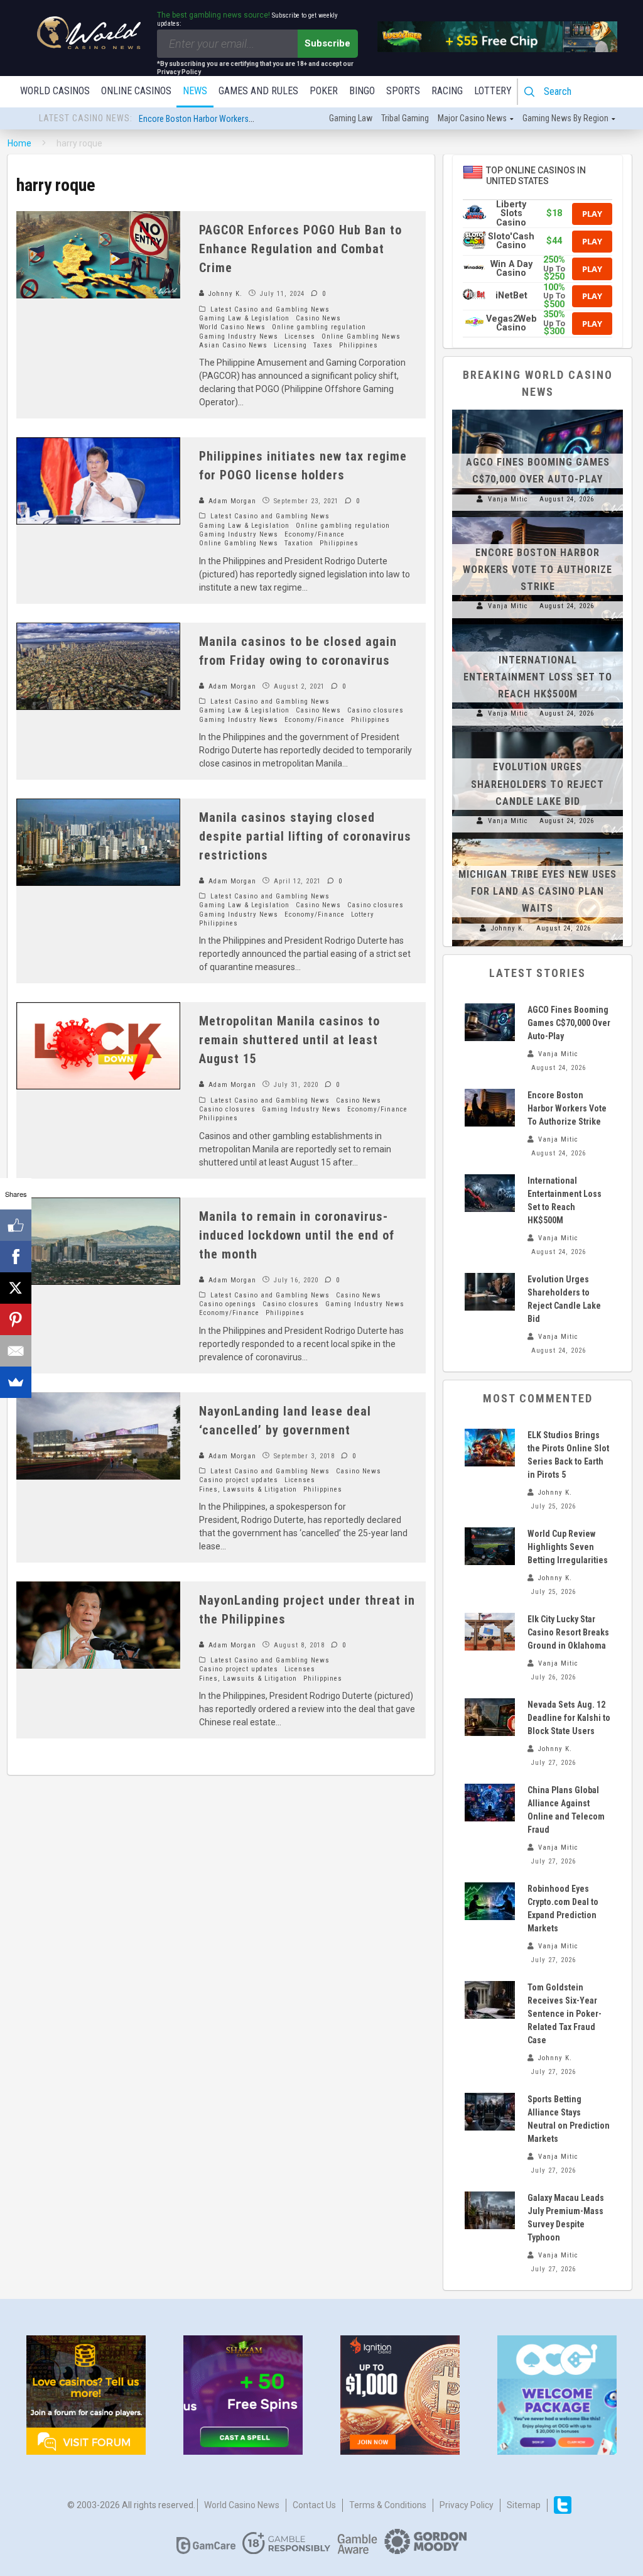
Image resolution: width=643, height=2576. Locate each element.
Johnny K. (224, 294)
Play (592, 214)
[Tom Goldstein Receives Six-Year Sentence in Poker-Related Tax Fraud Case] (490, 2000)
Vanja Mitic (508, 499)
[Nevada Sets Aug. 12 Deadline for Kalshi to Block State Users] (490, 1717)
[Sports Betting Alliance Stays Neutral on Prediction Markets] (490, 2112)
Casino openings (228, 1304)
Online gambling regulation (319, 327)
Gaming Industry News (239, 336)
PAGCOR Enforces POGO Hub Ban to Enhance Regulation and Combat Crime (300, 249)
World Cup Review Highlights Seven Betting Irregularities (568, 1547)
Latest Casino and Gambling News (270, 309)
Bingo (362, 91)
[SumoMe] (16, 1382)
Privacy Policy (467, 2505)
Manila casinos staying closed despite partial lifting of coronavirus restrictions (305, 836)
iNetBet (511, 296)
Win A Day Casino (511, 269)
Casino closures (376, 710)
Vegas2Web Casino (511, 323)
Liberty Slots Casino (511, 214)
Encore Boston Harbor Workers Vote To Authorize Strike (538, 570)
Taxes (323, 345)
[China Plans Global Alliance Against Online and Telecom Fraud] (490, 1803)
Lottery (493, 91)
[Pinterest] (16, 1319)
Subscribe (327, 43)
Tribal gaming (405, 118)
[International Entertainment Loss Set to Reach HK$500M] (538, 625)
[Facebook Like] (16, 1225)
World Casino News (232, 327)
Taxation (299, 543)
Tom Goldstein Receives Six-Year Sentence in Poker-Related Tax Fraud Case (565, 2014)
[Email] (16, 1351)
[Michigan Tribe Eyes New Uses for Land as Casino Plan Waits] (538, 839)
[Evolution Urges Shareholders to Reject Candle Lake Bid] (538, 732)
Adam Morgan (231, 501)
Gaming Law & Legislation (244, 318)
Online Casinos (136, 91)
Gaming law (351, 118)
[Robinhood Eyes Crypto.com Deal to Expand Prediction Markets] (490, 1901)
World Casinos (55, 91)
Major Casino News (472, 118)
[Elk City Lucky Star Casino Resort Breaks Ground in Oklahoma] (490, 1632)
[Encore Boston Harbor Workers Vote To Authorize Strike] (538, 517)
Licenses (300, 336)
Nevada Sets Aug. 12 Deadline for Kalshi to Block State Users (569, 1718)
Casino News (318, 318)
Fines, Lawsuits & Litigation (248, 1489)
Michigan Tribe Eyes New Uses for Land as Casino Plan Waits (538, 891)
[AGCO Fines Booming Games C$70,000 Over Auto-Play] (538, 410)
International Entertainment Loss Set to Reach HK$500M (239, 117)
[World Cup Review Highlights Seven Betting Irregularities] (490, 1546)
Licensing (290, 345)
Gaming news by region (565, 118)
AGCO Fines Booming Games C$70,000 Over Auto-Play (569, 1023)
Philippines (359, 345)
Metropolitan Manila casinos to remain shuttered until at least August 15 (289, 1040)
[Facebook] (16, 1257)
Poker (324, 91)
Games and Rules (258, 91)
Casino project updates (239, 1480)
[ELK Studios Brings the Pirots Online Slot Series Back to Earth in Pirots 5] (490, 1448)
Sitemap (524, 2505)
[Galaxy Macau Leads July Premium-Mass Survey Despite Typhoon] (490, 2210)
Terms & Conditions (388, 2505)
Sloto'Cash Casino (511, 241)
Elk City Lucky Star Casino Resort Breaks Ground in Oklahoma (568, 1632)
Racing (447, 91)
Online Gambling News (361, 336)
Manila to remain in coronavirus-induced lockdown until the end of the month (297, 1235)
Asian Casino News (233, 345)
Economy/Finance (315, 534)
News (195, 91)
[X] (16, 1288)
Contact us (314, 2505)
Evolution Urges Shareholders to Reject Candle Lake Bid (538, 784)
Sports (403, 91)
